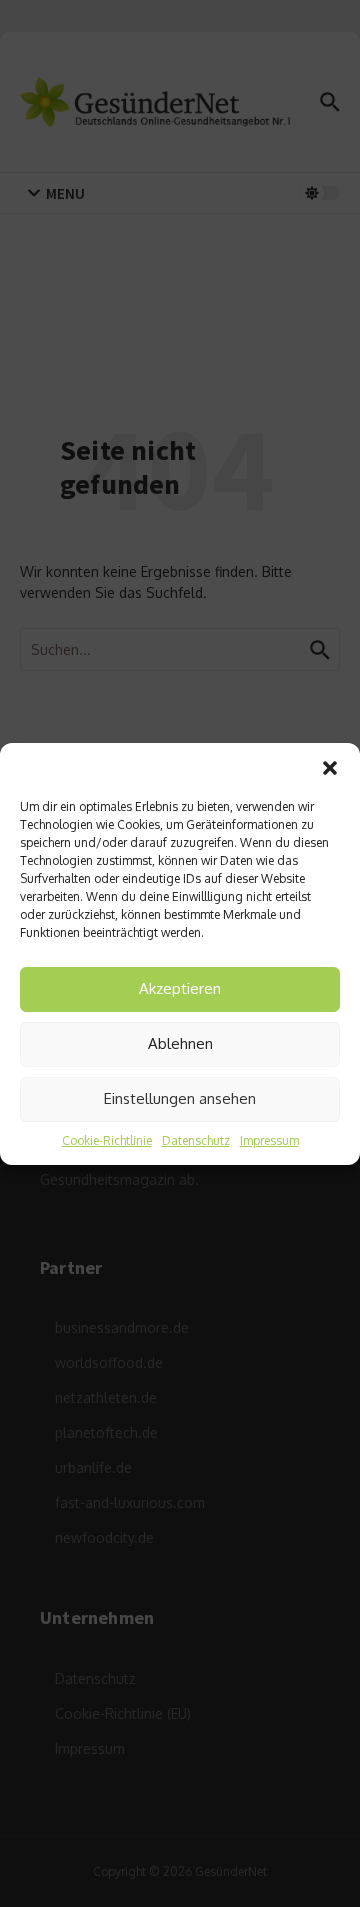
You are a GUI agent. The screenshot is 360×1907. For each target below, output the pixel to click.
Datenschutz (196, 1140)
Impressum (269, 1140)
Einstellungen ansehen (180, 1098)
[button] (330, 768)
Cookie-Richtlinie (107, 1140)
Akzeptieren (180, 988)
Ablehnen (180, 1043)
